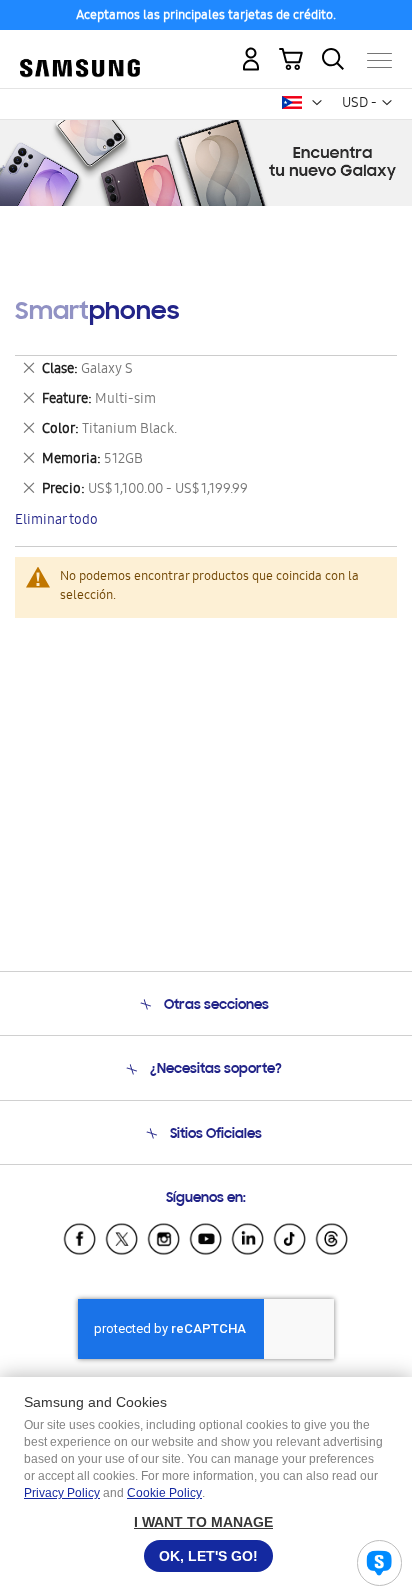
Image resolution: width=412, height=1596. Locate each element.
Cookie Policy (164, 1493)
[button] (317, 103)
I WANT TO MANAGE (203, 1522)
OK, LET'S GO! (208, 1556)
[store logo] (80, 52)
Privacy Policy (62, 1493)
